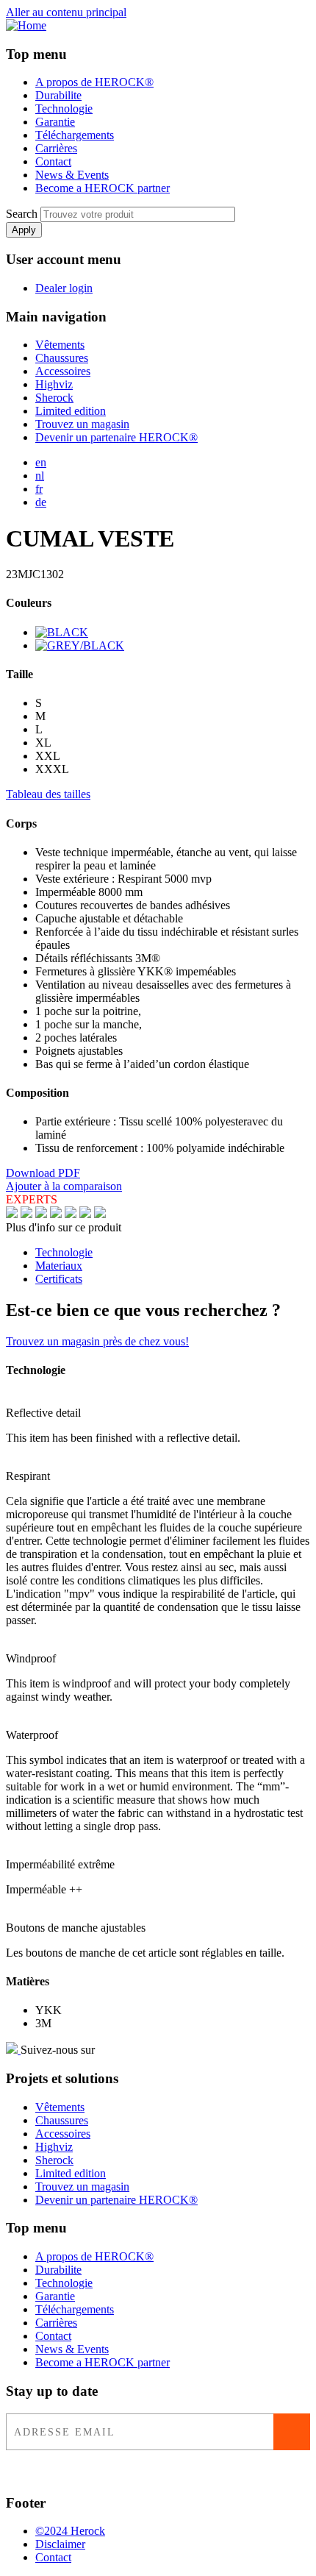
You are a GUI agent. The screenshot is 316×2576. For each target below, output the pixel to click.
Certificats (59, 1279)
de (41, 502)
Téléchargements (75, 135)
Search (22, 214)
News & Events (72, 175)
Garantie (55, 122)
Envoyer (292, 2432)
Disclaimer (60, 2544)
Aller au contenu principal (66, 12)
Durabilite (58, 95)
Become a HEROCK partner (103, 188)
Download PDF (43, 1173)
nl (40, 476)
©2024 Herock (70, 2531)
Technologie (64, 108)
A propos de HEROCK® (94, 82)
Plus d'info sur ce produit (64, 1227)
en (41, 462)
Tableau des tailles (48, 794)
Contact (53, 161)
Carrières (56, 148)
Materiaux (59, 1266)
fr (39, 489)
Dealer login (64, 288)
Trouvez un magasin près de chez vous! (97, 1341)
